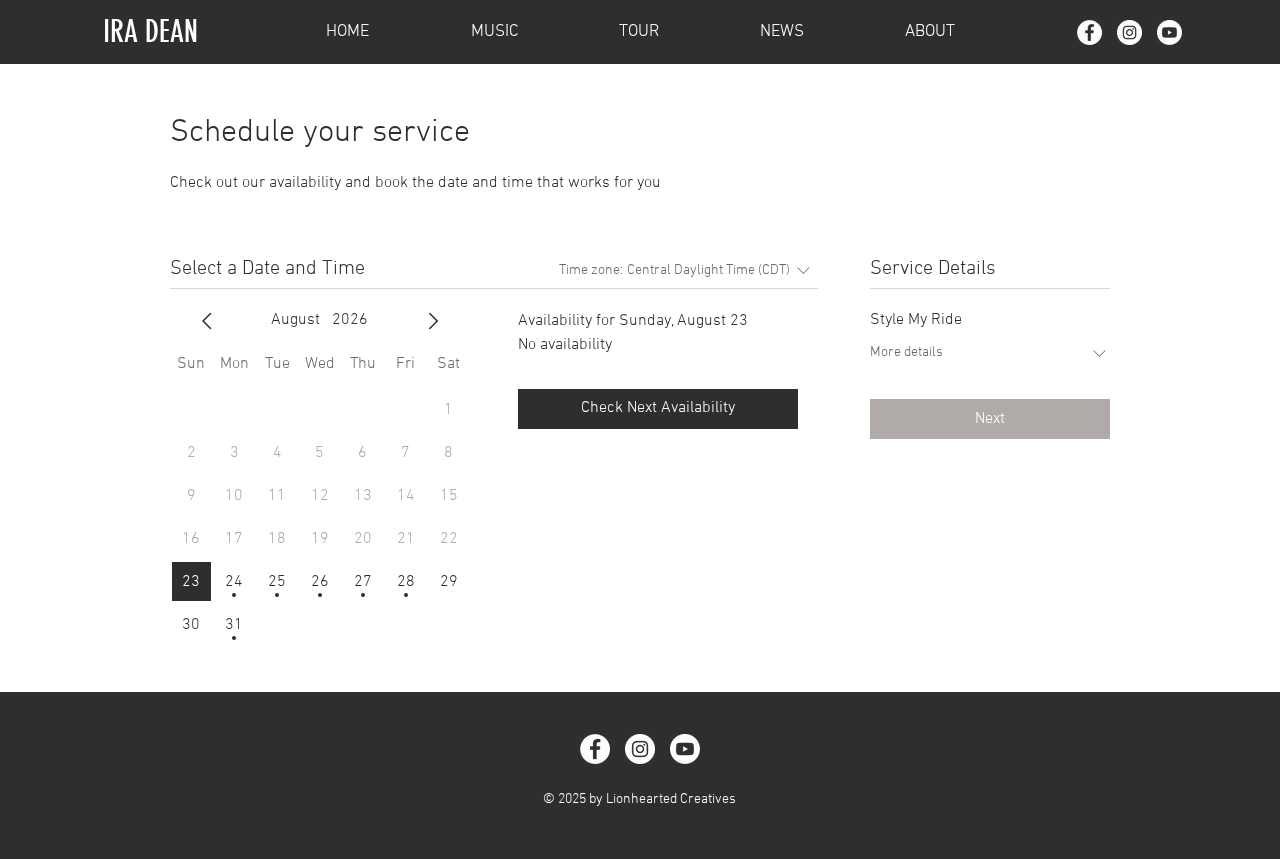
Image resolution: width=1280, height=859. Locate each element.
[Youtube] (1169, 32)
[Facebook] (1089, 32)
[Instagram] (1129, 32)
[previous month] (207, 321)
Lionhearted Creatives (671, 799)
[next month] (433, 321)
